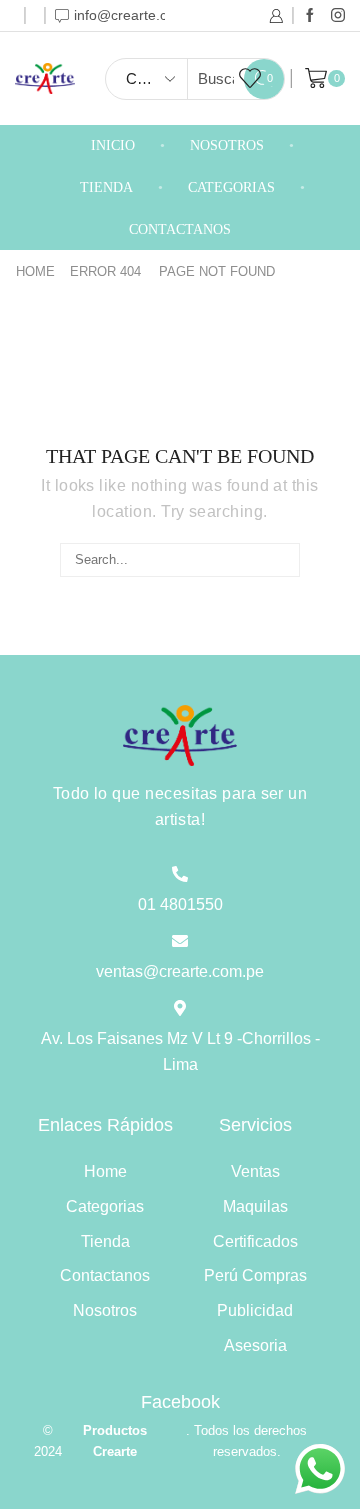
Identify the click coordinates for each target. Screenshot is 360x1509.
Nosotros (227, 145)
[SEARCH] (283, 560)
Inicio (113, 145)
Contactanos (180, 229)
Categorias (231, 187)
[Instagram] (338, 16)
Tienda (106, 187)
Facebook (180, 1402)
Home (35, 271)
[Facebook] (310, 16)
